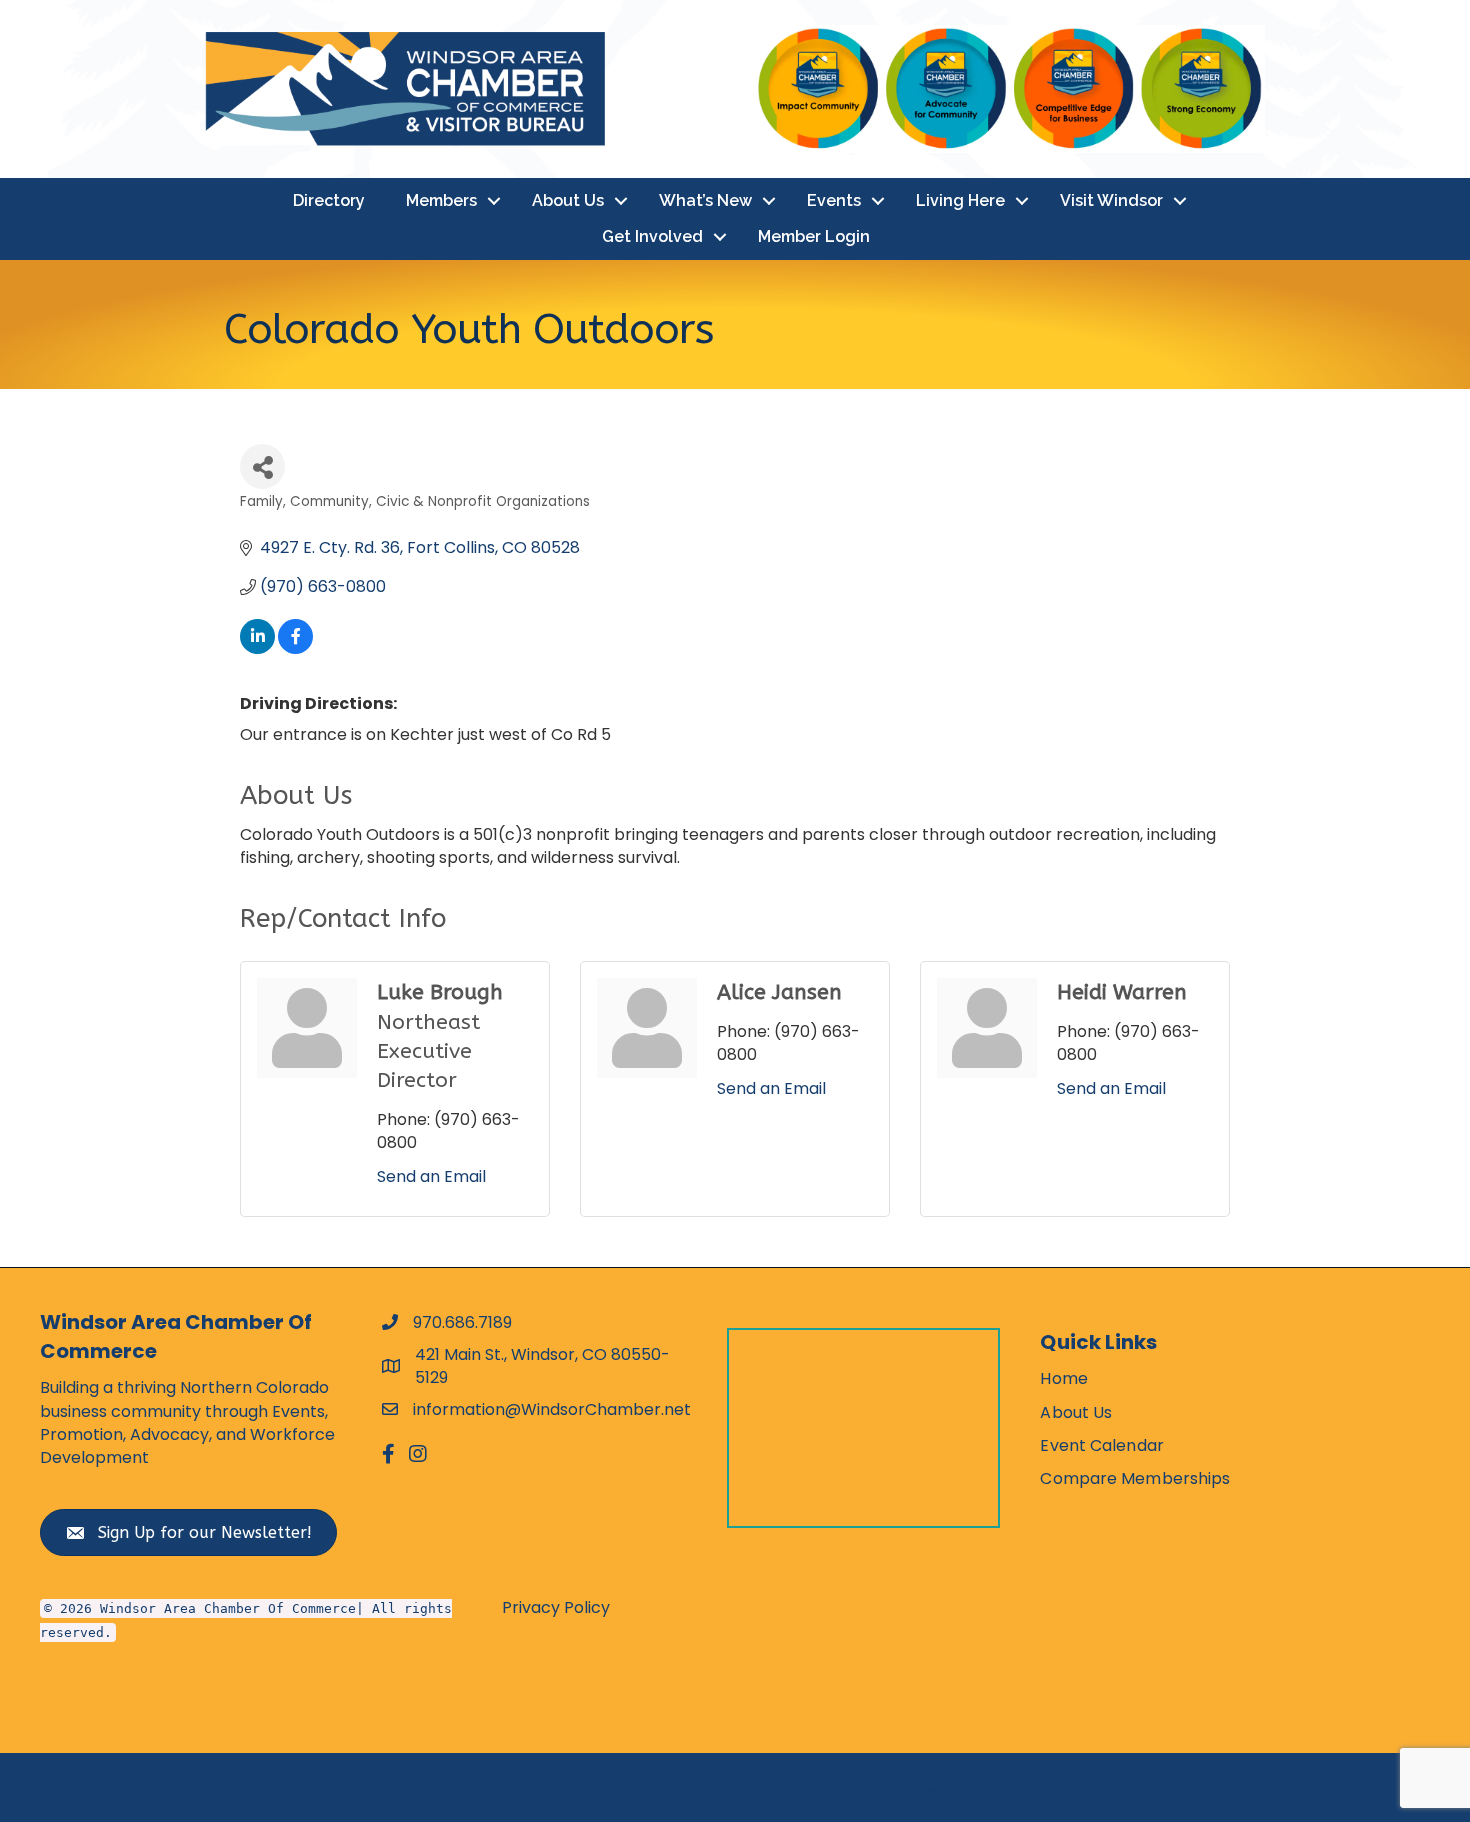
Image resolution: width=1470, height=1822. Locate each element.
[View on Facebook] (295, 648)
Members (441, 200)
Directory (329, 200)
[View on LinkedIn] (257, 648)
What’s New (705, 200)
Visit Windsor (1111, 200)
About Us (568, 200)
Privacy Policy (556, 1607)
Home (1063, 1378)
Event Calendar (1101, 1445)
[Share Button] (262, 466)
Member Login (814, 236)
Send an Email (431, 1176)
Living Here (960, 200)
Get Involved (652, 236)
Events (834, 200)
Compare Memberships (1135, 1478)
